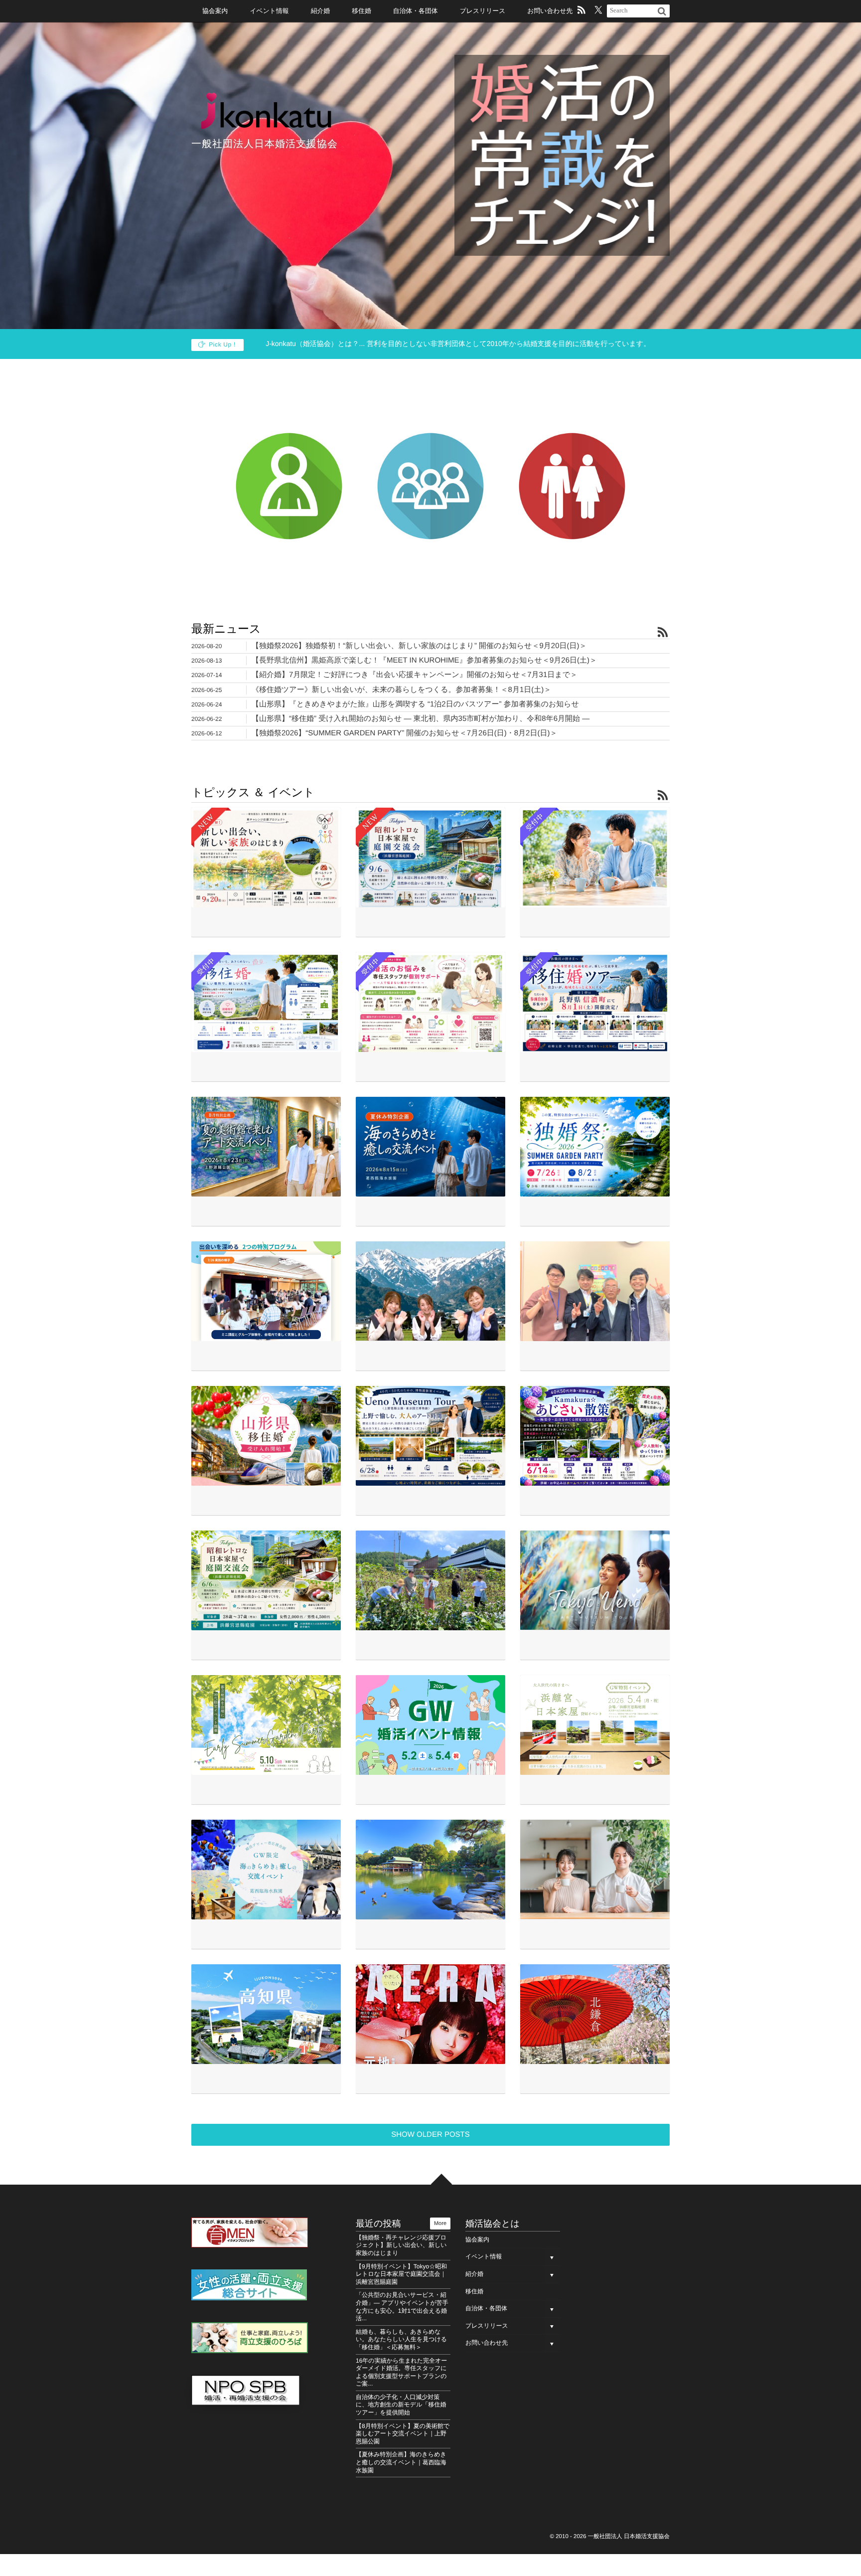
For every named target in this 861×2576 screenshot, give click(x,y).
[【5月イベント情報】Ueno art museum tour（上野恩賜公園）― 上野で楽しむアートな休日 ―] (595, 1580)
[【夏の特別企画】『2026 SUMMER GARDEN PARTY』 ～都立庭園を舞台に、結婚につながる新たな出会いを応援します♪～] (595, 1147)
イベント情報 (269, 11)
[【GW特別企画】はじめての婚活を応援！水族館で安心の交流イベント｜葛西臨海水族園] (266, 1870)
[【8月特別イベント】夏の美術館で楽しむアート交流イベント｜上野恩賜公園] (266, 1147)
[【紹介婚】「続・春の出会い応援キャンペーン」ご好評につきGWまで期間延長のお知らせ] (595, 1870)
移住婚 (474, 2291)
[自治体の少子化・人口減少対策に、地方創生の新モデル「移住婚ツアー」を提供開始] (595, 1002)
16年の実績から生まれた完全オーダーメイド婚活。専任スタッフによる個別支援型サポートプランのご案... (401, 2372)
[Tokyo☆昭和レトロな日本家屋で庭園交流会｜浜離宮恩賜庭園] (266, 1580)
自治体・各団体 (416, 11)
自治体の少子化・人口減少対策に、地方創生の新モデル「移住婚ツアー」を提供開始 (401, 2405)
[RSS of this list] (663, 633)
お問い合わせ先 (550, 11)
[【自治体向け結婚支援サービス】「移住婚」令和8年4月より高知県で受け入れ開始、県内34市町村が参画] (266, 2014)
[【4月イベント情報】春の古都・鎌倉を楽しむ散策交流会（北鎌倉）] (595, 2014)
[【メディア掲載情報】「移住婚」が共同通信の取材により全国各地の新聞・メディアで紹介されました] (430, 1580)
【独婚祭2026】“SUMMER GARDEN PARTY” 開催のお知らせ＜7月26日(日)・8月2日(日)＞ (404, 733)
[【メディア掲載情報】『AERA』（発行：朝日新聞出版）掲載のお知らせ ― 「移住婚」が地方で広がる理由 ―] (430, 2014)
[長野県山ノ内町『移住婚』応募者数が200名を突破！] (595, 1291)
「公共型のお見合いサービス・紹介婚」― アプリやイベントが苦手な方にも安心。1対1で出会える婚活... (402, 2307)
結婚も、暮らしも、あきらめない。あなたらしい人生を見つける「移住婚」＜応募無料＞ (401, 2339)
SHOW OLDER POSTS (430, 2135)
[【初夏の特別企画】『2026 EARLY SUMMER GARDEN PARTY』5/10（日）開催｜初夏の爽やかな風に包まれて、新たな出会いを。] (266, 1725)
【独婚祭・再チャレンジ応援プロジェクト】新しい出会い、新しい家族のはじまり (401, 2245)
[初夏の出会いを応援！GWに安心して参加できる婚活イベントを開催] (430, 1725)
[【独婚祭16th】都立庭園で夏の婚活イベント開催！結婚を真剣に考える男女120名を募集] (266, 1291)
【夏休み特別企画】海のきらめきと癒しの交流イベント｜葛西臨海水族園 (401, 2462)
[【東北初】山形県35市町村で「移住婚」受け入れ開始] (266, 1436)
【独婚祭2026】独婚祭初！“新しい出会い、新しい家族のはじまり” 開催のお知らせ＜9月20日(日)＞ (419, 646)
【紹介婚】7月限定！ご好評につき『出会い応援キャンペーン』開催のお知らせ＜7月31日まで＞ (415, 675)
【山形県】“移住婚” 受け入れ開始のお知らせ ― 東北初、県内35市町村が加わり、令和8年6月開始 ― (421, 719)
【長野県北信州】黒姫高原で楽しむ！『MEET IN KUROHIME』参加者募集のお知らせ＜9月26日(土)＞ (424, 660)
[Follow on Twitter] (598, 11)
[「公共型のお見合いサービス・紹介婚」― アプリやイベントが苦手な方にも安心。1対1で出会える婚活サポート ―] (595, 858)
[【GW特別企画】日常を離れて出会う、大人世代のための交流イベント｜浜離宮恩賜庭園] (595, 1725)
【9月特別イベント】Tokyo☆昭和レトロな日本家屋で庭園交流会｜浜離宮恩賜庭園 (401, 2274)
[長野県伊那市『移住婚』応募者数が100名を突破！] (430, 1291)
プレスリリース (483, 11)
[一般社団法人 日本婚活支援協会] (266, 110)
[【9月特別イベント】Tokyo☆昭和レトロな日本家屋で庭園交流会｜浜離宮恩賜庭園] (430, 858)
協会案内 (215, 11)
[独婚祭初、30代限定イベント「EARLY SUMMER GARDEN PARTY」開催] (430, 1870)
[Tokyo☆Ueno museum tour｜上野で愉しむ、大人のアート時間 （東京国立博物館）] (430, 1436)
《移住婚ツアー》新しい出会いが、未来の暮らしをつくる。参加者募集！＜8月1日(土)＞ (401, 690)
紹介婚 (474, 2274)
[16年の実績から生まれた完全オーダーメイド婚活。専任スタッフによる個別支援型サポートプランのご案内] (430, 1002)
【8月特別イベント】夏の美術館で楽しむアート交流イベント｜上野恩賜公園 (403, 2434)
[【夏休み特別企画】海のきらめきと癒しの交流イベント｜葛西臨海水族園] (430, 1147)
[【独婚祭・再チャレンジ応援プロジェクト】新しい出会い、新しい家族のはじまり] (266, 858)
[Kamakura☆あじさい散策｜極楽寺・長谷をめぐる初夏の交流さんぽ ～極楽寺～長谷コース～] (595, 1436)
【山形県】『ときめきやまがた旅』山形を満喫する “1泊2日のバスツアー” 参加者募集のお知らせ (415, 704)
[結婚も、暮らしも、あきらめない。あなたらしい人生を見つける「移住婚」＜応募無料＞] (266, 1002)
